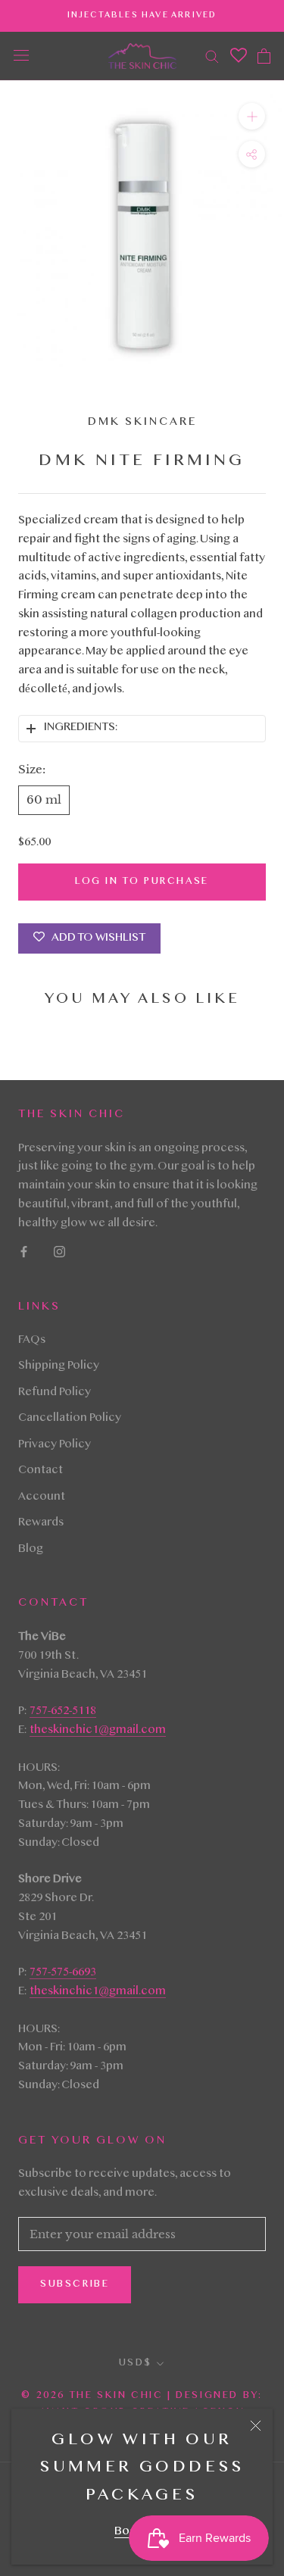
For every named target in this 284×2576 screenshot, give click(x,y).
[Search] (212, 56)
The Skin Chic (116, 2396)
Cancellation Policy (70, 1419)
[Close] (256, 2426)
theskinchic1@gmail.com (98, 1731)
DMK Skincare (142, 423)
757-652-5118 (63, 1712)
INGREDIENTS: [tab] (81, 728)
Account (42, 1497)
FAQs (32, 1341)
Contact (41, 1471)
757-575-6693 (63, 1973)
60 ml (44, 799)
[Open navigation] (21, 56)
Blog (31, 1550)
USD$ (135, 2363)
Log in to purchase (142, 882)
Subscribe (75, 2284)
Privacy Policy (55, 1445)
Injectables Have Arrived (142, 16)
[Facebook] (24, 1252)
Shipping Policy (59, 1366)
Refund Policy (55, 1393)
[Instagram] (59, 1252)
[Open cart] (264, 56)
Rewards (41, 1523)
